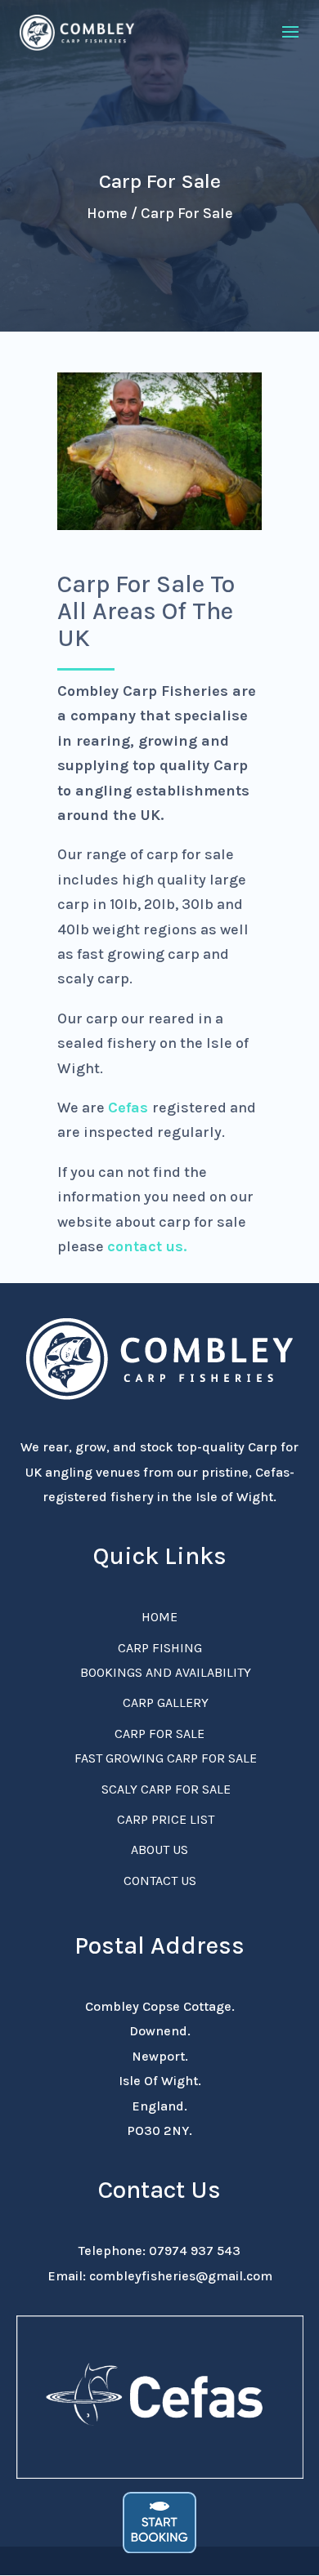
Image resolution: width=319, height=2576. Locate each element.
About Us (159, 1850)
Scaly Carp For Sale (166, 1789)
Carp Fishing (160, 1648)
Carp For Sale (159, 1734)
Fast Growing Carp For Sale (166, 1758)
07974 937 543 (195, 2251)
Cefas (128, 1108)
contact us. (147, 1246)
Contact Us (160, 1881)
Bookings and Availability (166, 1672)
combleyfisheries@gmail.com (181, 2276)
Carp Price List (166, 1819)
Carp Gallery (166, 1702)
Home (159, 1617)
